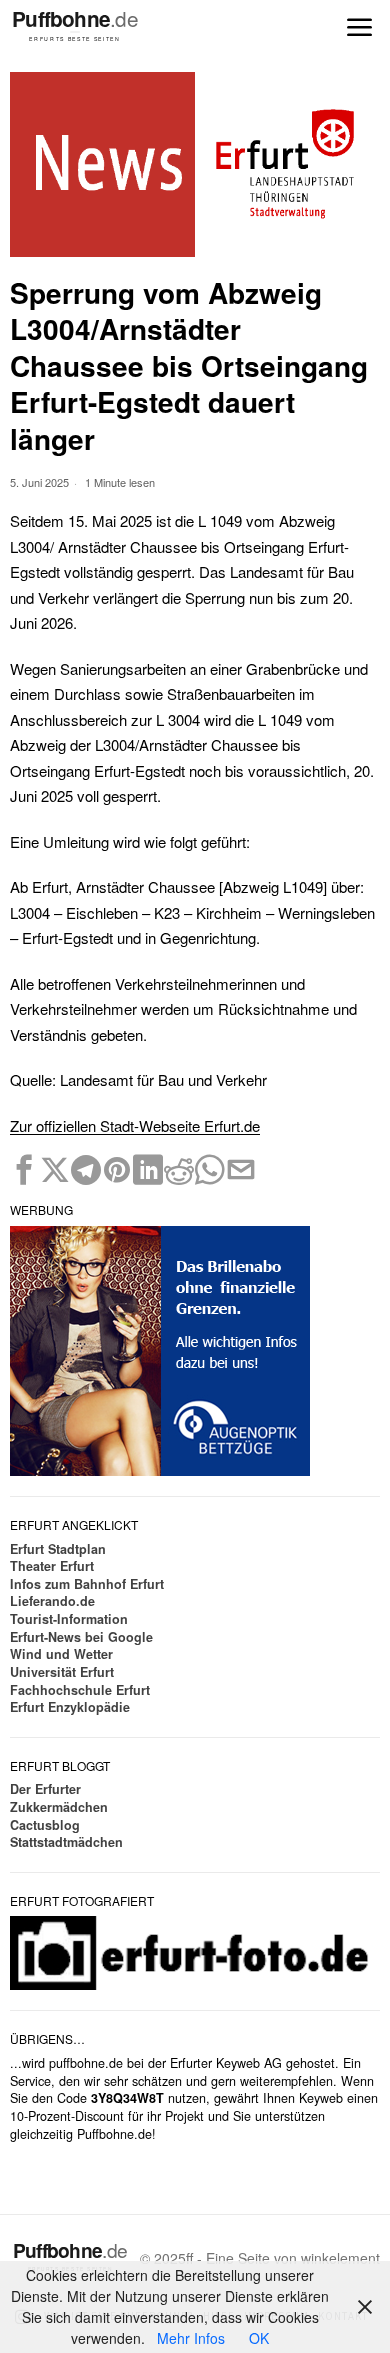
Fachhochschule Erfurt (80, 1690)
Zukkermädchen (59, 1807)
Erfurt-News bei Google (81, 1637)
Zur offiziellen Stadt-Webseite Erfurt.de (135, 1125)
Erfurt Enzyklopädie (70, 1707)
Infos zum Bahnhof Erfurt (87, 1584)
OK (259, 2338)
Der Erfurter (45, 1789)
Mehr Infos (191, 2338)
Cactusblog (45, 1825)
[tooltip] (24, 1170)
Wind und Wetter (61, 1654)
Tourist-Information (69, 1619)
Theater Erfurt (52, 1566)
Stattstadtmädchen (66, 1842)
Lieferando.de (52, 1601)
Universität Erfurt (62, 1672)
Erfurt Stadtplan (58, 1549)
